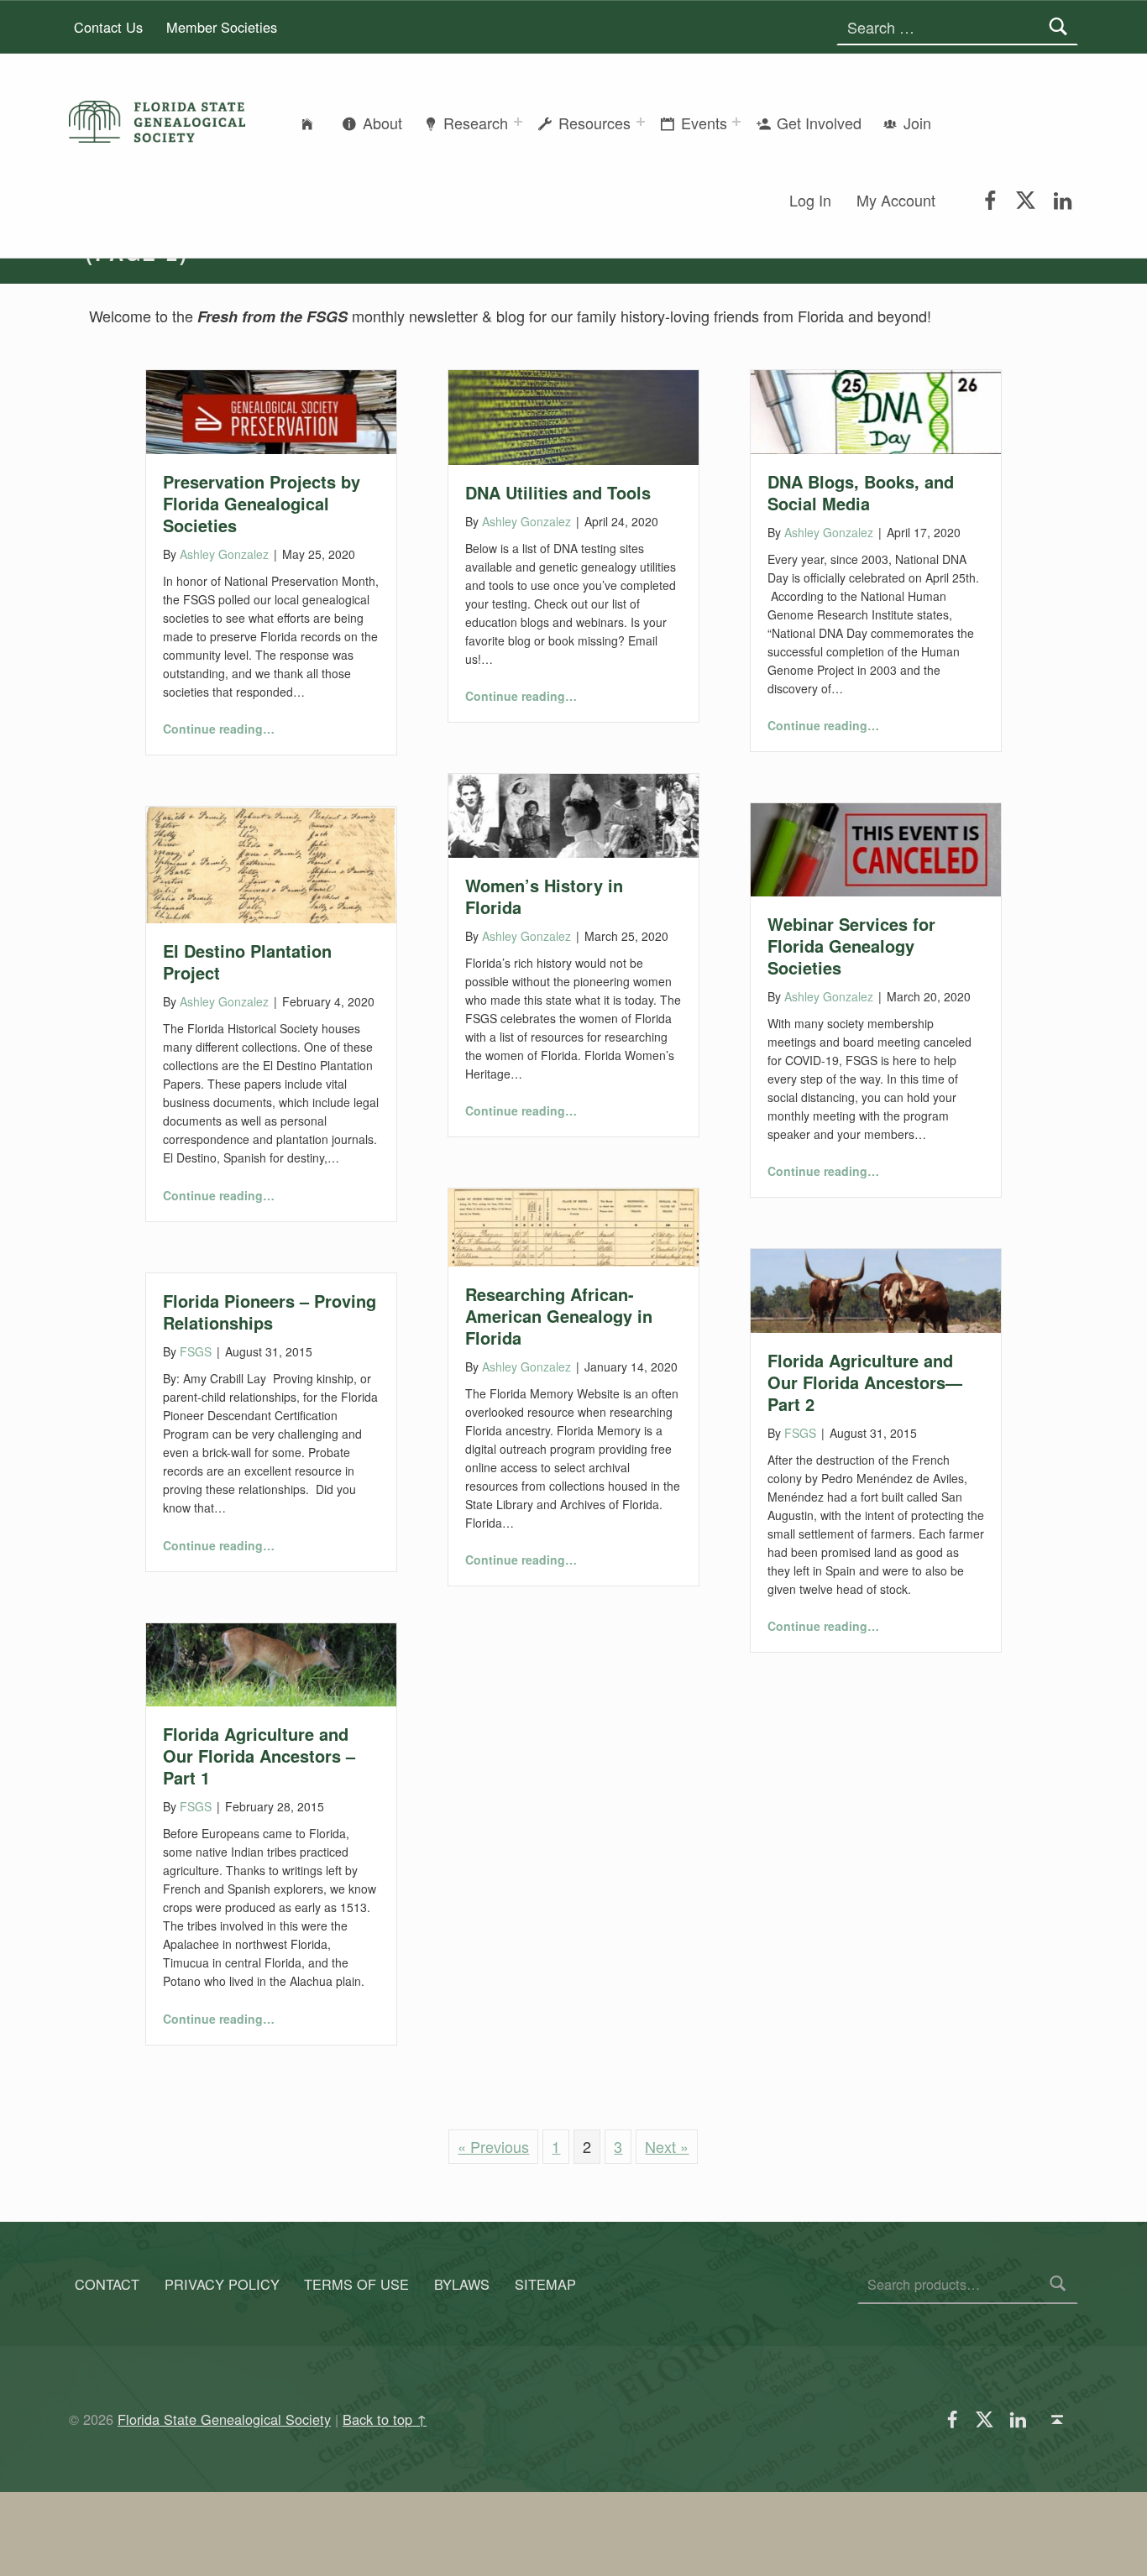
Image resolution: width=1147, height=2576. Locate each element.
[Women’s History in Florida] (573, 813)
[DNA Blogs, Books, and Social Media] (876, 410)
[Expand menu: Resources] (641, 122)
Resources (594, 123)
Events (704, 123)
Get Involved (819, 123)
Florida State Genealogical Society (224, 2419)
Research (476, 123)
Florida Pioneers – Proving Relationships (270, 1312)
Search (1058, 2284)
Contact (107, 2284)
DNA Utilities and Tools (558, 492)
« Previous (493, 2146)
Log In (810, 200)
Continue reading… (219, 729)
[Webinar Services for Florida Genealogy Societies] (876, 847)
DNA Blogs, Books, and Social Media (861, 492)
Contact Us (108, 27)
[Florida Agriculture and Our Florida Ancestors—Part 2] (876, 1288)
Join (917, 123)
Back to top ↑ (385, 2419)
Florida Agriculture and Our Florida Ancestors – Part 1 (259, 1756)
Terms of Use (356, 2284)
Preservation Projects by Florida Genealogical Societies (262, 503)
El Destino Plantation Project (247, 961)
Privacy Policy (222, 2284)
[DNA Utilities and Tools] (573, 415)
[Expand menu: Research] (518, 122)
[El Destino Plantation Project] (271, 863)
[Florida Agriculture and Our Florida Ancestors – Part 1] (271, 1662)
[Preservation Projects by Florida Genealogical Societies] (271, 410)
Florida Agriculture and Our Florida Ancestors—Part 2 (865, 1382)
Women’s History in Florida (544, 896)
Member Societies (222, 27)
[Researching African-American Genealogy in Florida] (573, 1225)
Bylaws (462, 2284)
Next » (667, 2146)
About (382, 123)
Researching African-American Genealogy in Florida (559, 1316)
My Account (896, 200)
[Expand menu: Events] (736, 122)
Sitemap (545, 2284)
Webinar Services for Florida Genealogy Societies (851, 946)
